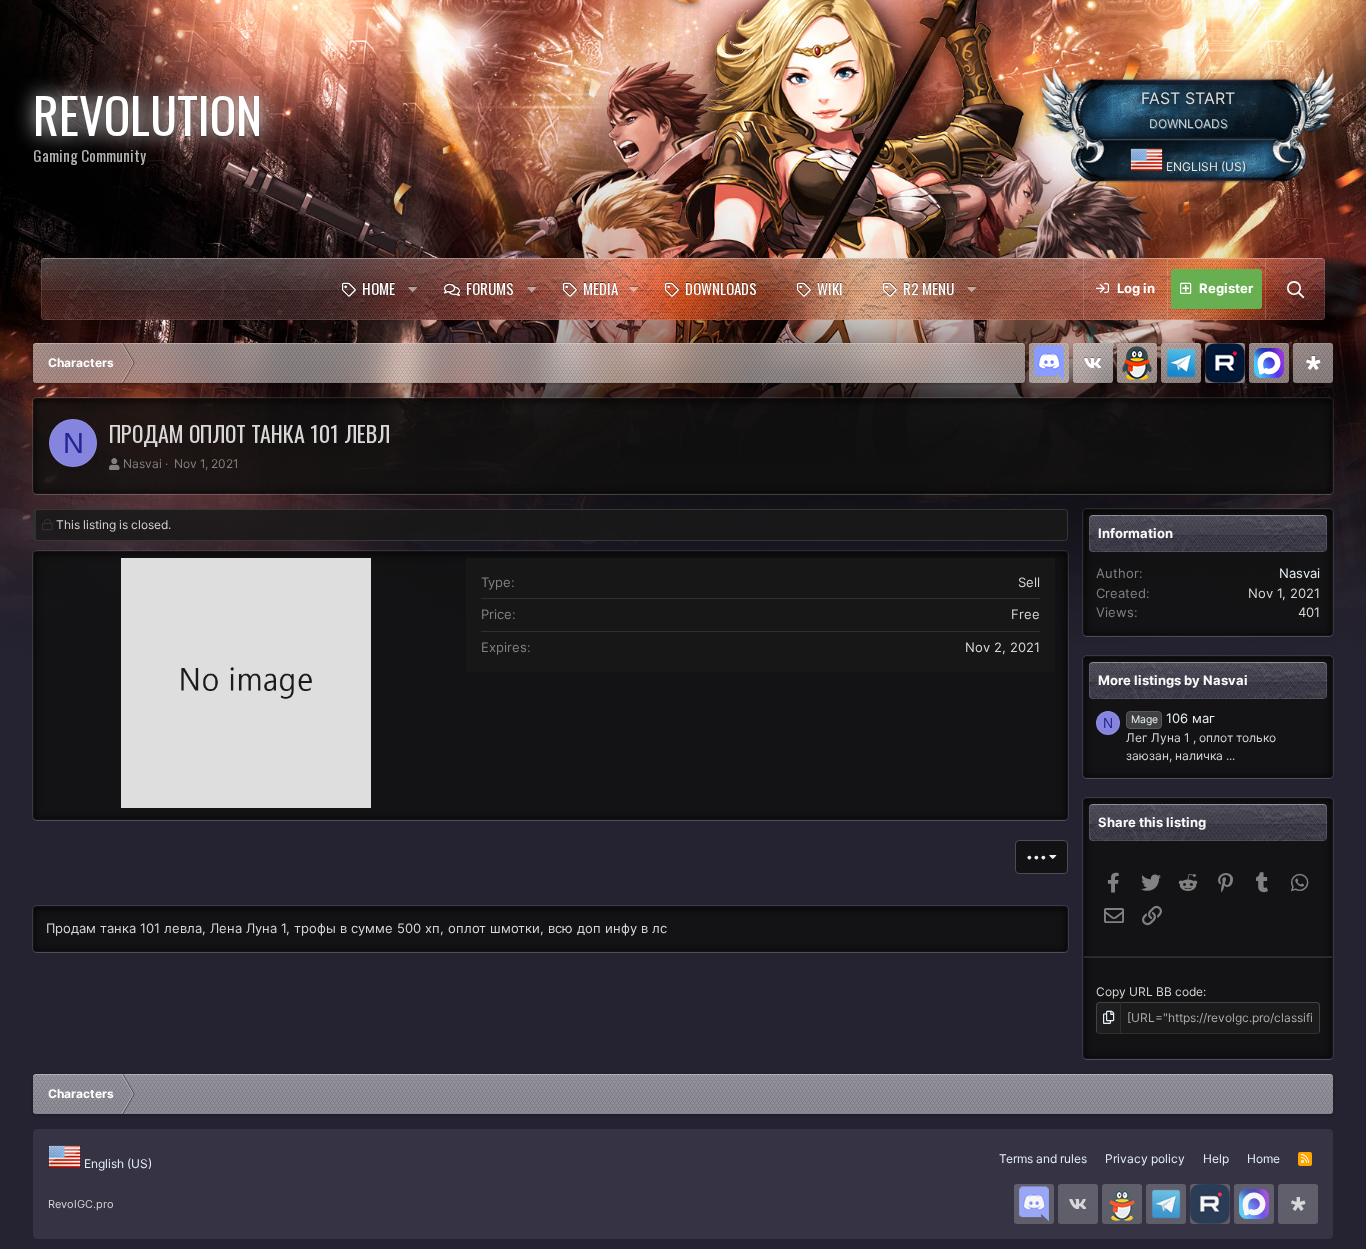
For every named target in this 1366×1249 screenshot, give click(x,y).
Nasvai (142, 463)
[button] (412, 289)
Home (378, 288)
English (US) (1204, 166)
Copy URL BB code (1149, 991)
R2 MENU (928, 288)
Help (1216, 1158)
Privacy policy (1145, 1158)
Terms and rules (1043, 1158)
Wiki (830, 288)
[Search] (1295, 289)
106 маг (1173, 718)
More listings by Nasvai (1173, 680)
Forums (490, 288)
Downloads (721, 288)
